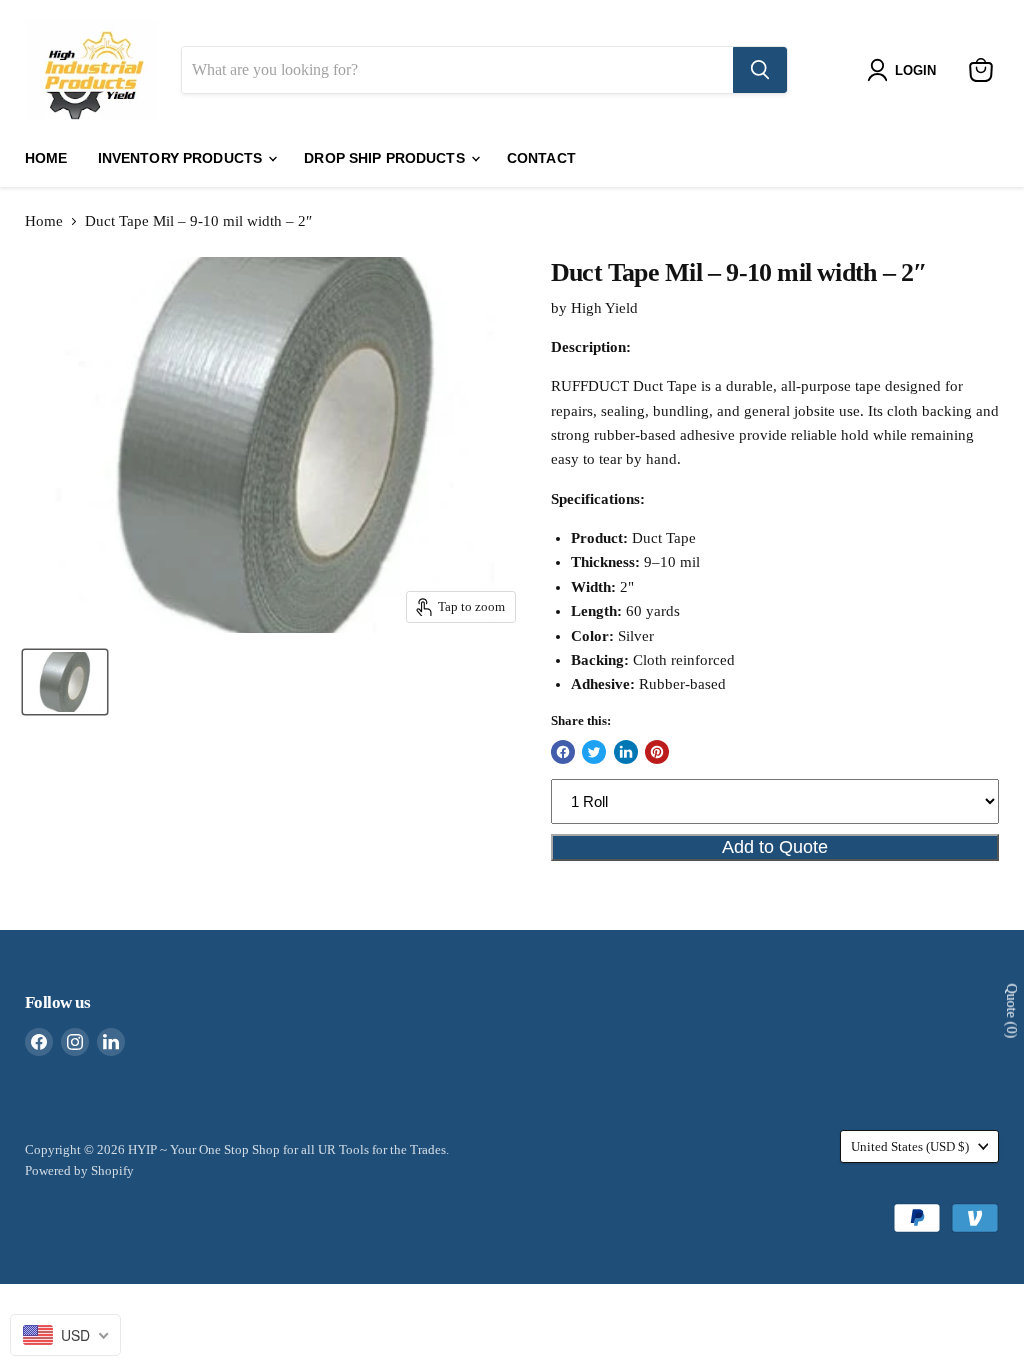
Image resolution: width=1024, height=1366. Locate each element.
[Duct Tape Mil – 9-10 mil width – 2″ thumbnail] (65, 682)
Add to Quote (775, 847)
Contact (541, 158)
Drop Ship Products (386, 158)
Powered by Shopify (79, 1170)
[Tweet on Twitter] (594, 752)
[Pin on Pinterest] (657, 752)
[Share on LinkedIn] (626, 752)
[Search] (760, 70)
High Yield (604, 308)
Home (46, 158)
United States (910, 1146)
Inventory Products (182, 158)
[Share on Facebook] (563, 752)
